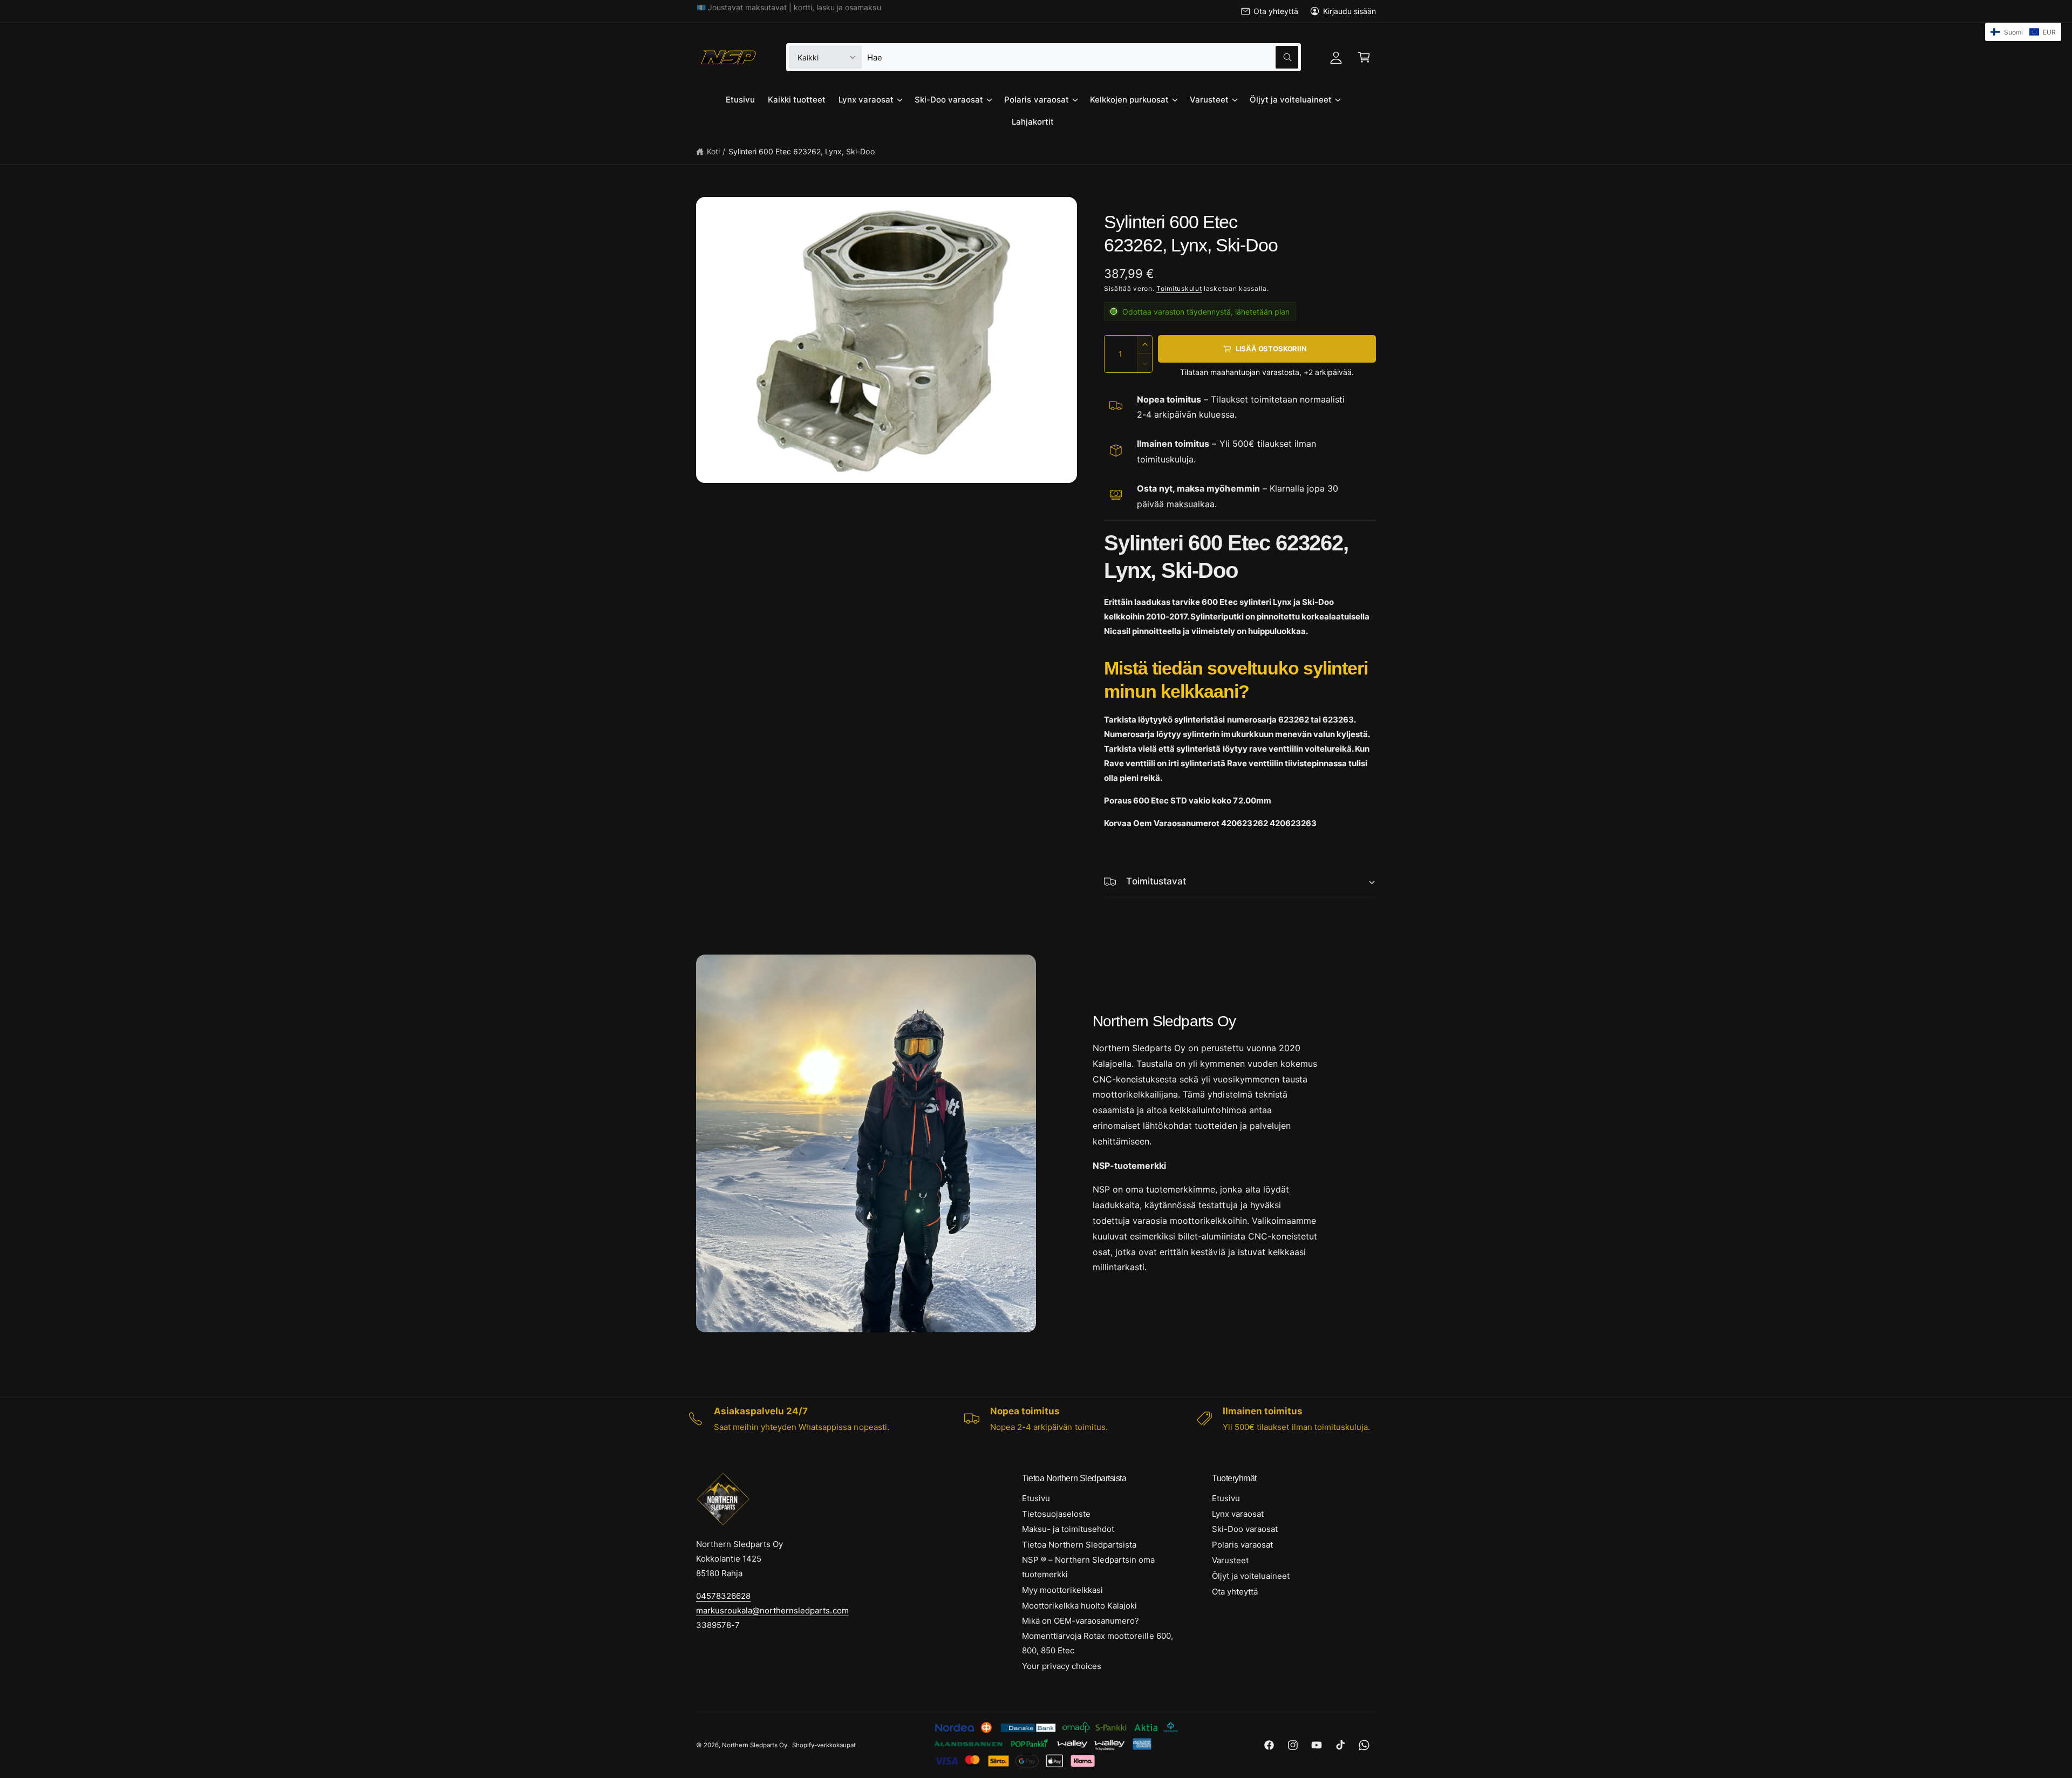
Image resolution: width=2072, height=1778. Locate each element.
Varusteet (1209, 100)
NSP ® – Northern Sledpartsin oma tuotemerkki (1089, 1567)
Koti (713, 151)
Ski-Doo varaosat (949, 100)
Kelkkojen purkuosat (1129, 100)
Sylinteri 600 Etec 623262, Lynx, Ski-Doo (802, 151)
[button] (1364, 57)
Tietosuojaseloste (1056, 1514)
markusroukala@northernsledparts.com (772, 1610)
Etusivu (1036, 1498)
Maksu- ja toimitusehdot (1068, 1529)
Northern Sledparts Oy (755, 1745)
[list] (1036, 1419)
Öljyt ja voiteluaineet (1291, 100)
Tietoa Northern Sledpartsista (1079, 1545)
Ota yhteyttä (1276, 11)
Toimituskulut (1179, 288)
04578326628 (723, 1596)
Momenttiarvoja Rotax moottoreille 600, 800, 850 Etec (1098, 1643)
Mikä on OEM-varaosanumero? (1081, 1621)
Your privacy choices (1062, 1666)
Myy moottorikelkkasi (1062, 1590)
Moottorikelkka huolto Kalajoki (1079, 1606)
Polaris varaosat (1036, 100)
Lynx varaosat (866, 100)
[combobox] (1082, 57)
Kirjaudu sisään (1349, 11)
